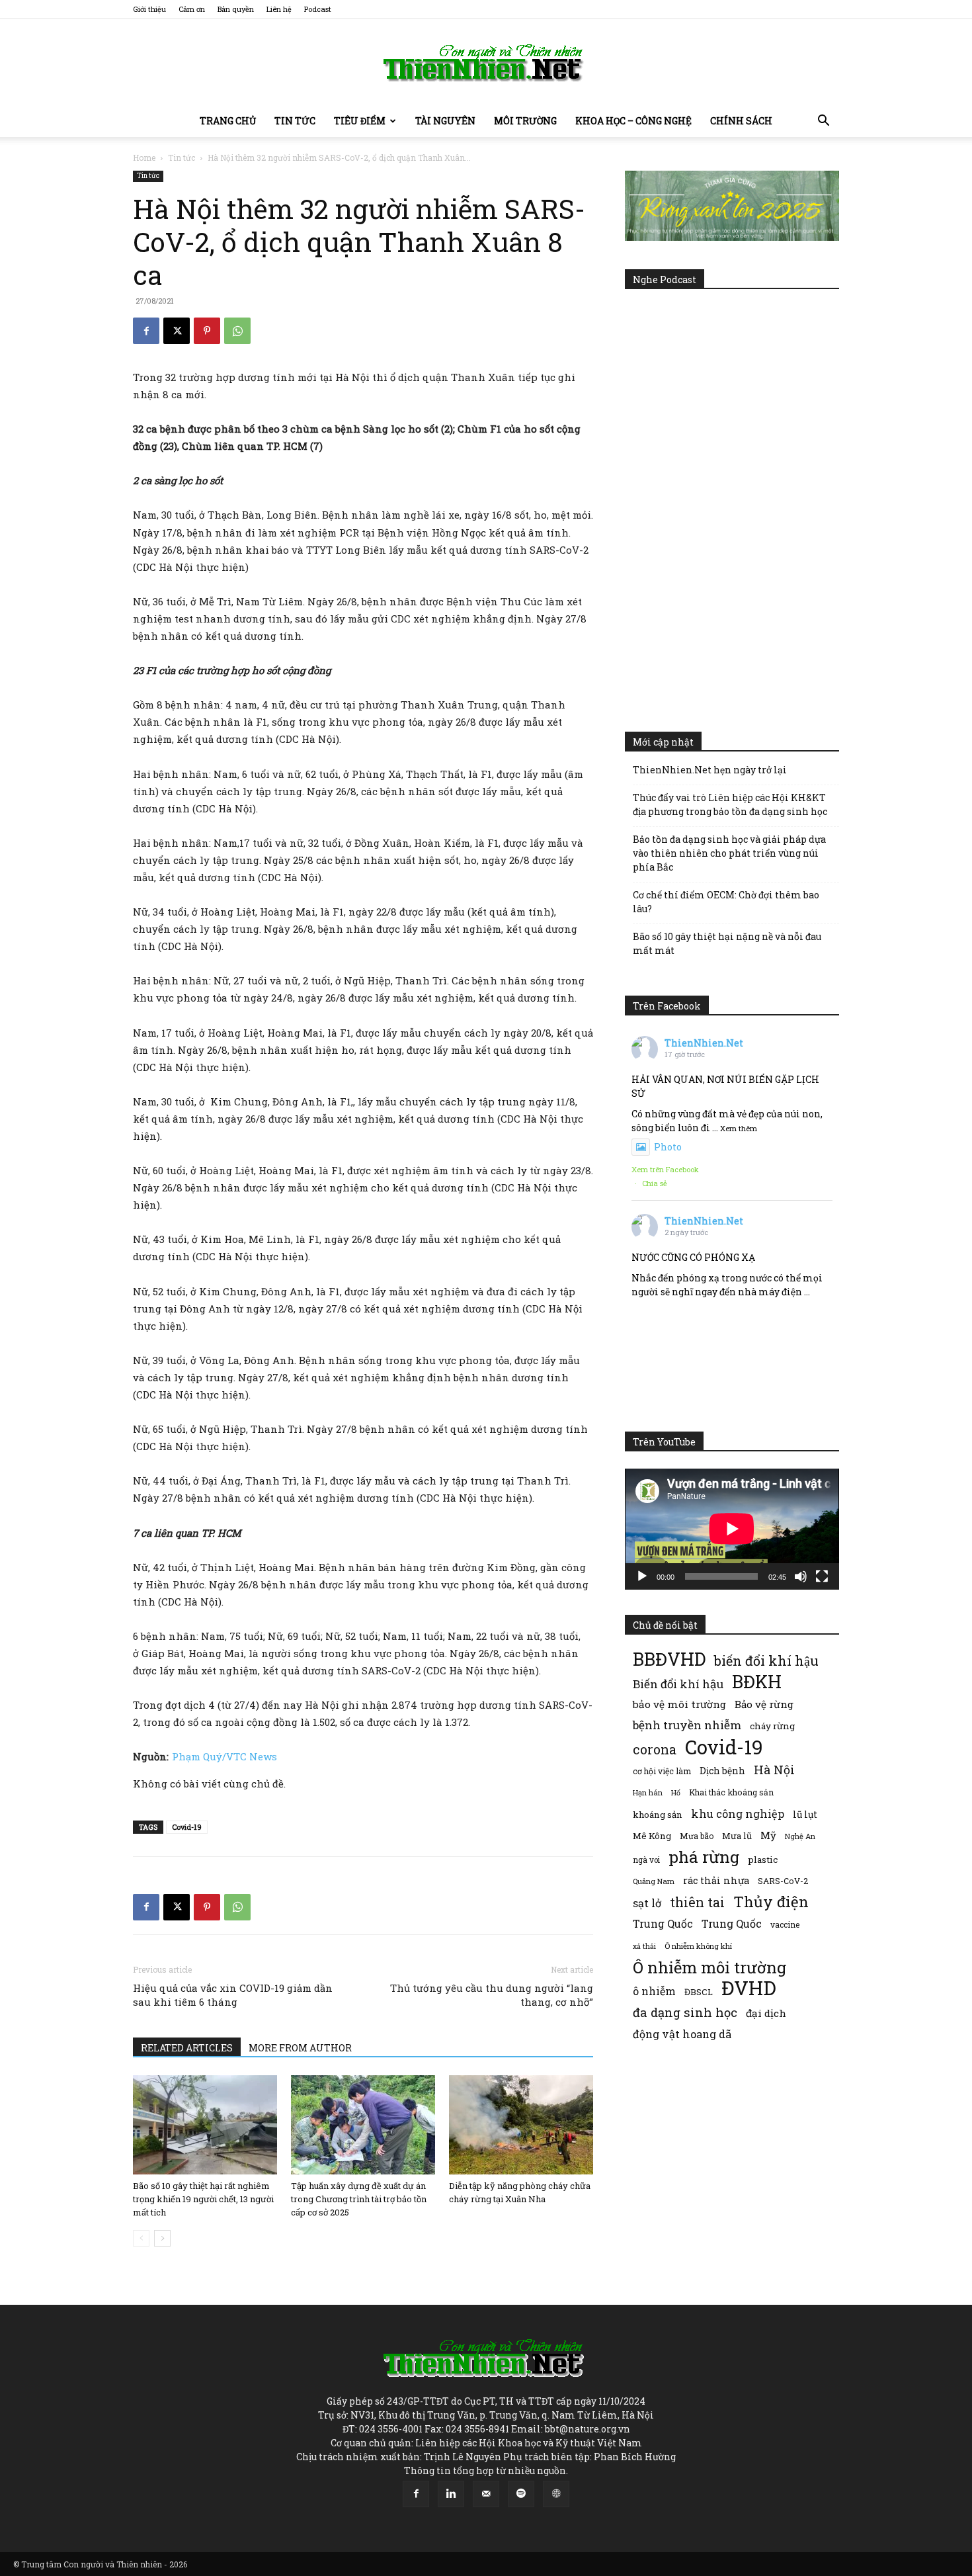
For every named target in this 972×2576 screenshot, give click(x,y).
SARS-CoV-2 (783, 1881)
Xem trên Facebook (665, 1169)
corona (655, 1749)
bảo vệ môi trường (679, 1704)
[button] (823, 122)
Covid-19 (187, 1827)
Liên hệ (279, 9)
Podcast (318, 9)
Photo (668, 1147)
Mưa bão (697, 1836)
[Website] (556, 2494)
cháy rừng (772, 1726)
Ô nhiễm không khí (698, 1946)
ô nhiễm (654, 1991)
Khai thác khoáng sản (731, 1792)
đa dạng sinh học (685, 2013)
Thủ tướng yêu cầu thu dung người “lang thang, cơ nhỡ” (492, 1995)
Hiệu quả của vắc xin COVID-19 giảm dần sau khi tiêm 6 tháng (233, 1995)
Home (144, 157)
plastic (763, 1860)
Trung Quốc (732, 1923)
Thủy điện (771, 1902)
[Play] (642, 1576)
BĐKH (757, 1681)
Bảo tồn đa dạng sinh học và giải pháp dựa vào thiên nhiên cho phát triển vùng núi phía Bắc (729, 853)
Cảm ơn (192, 9)
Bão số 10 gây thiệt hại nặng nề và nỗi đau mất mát (727, 943)
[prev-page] (141, 2238)
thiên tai (697, 1902)
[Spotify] (521, 2494)
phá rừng (704, 1857)
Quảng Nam (654, 1881)
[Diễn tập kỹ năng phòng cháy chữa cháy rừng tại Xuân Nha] (521, 2125)
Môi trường (525, 121)
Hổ (676, 1793)
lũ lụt (805, 1814)
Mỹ (768, 1835)
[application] (732, 1529)
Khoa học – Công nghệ (633, 121)
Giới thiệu (149, 9)
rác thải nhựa (716, 1880)
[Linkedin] (451, 2494)
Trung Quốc (663, 1923)
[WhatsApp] (237, 331)
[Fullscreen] (822, 1576)
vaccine (785, 1924)
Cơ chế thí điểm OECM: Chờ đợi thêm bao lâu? (726, 902)
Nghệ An (800, 1836)
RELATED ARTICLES (187, 2048)
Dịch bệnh (722, 1771)
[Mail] (486, 2494)
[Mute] (801, 1576)
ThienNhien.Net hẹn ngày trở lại (710, 770)
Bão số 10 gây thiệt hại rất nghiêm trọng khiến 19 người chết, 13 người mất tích (203, 2199)
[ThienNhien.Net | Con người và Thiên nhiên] (486, 63)
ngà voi (646, 1860)
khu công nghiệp (738, 1814)
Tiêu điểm (360, 121)
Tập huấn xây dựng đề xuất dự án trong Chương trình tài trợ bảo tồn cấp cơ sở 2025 (359, 2199)
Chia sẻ (655, 1183)
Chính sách (741, 121)
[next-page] (162, 2238)
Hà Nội (774, 1770)
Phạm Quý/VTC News (224, 1756)
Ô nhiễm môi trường (709, 1967)
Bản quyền (236, 9)
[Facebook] (146, 331)
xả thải (644, 1946)
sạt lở (647, 1903)
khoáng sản (658, 1815)
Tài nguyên (445, 121)
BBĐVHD (669, 1659)
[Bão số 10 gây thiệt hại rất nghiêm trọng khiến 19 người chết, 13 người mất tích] (205, 2125)
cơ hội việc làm (662, 1771)
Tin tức (295, 121)
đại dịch (766, 2013)
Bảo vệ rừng (764, 1704)
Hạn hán (648, 1792)
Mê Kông (652, 1836)
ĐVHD (749, 1988)
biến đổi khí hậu (766, 1661)
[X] (177, 331)
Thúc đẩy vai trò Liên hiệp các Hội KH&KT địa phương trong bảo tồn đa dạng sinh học (730, 804)
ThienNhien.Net (704, 1043)
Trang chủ (228, 121)
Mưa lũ (737, 1836)
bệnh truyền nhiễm (687, 1725)
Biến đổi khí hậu (678, 1684)
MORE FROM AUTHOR (300, 2048)
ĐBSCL (699, 1992)
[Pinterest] (207, 331)
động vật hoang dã (682, 2034)
